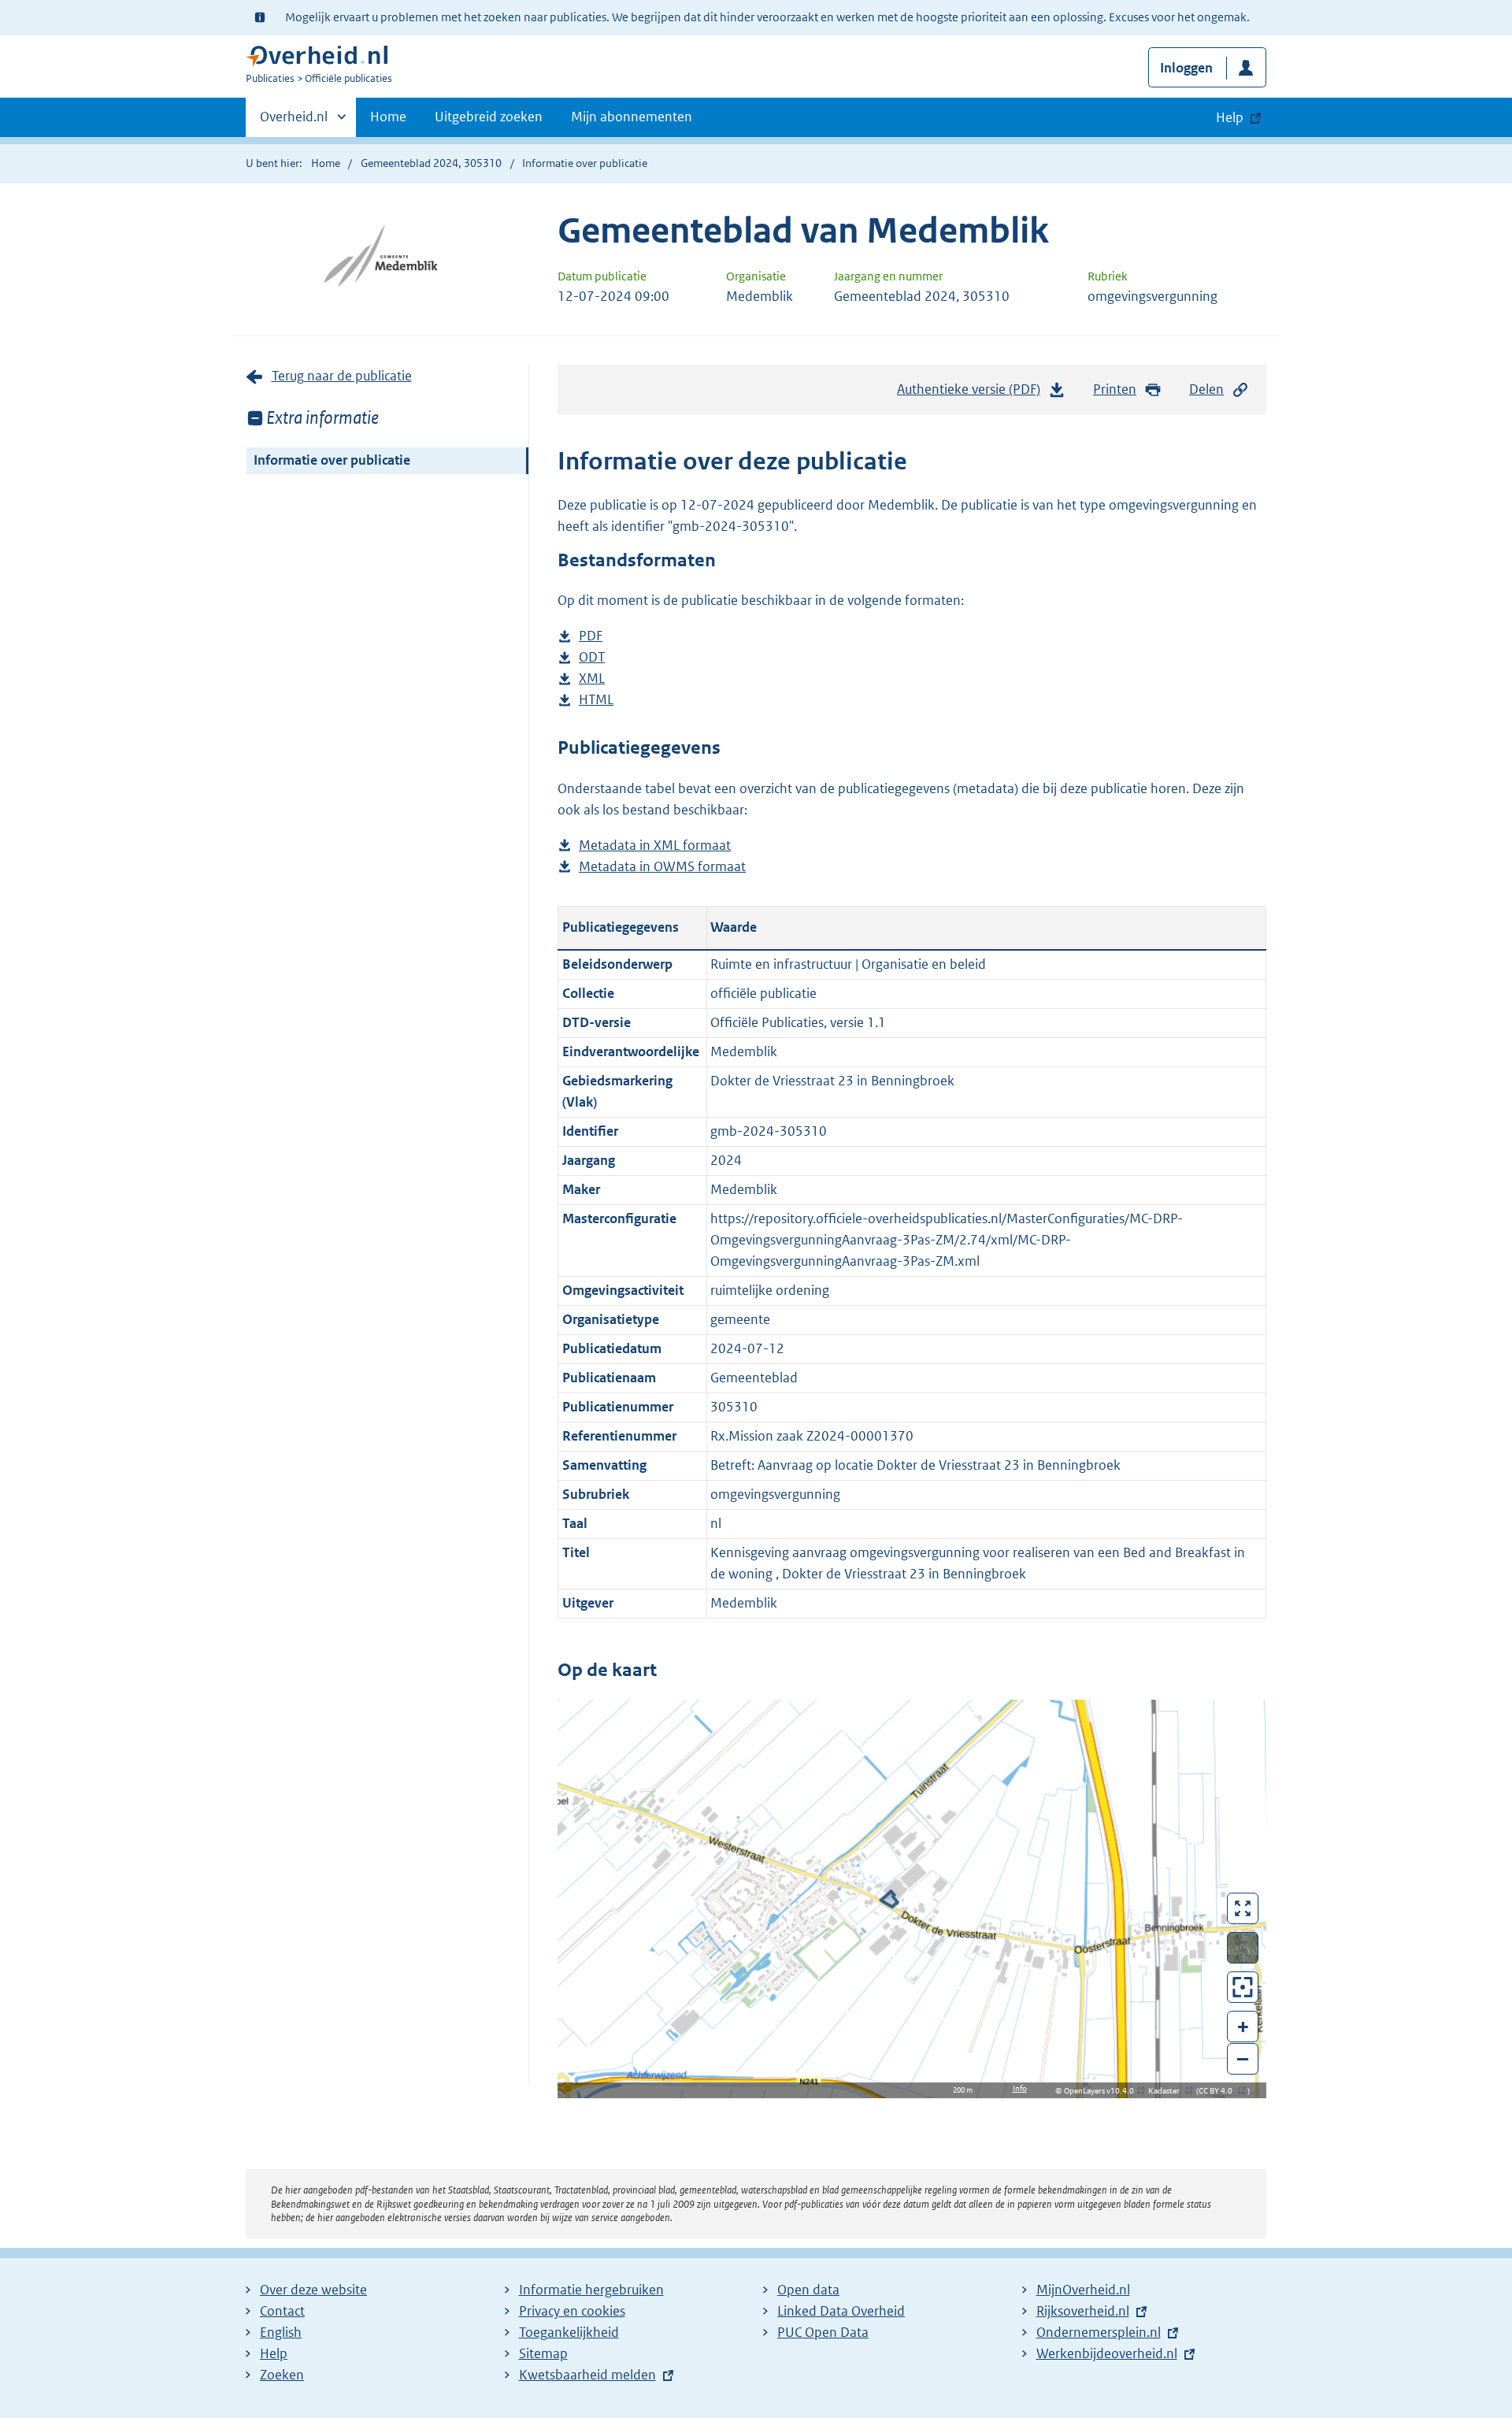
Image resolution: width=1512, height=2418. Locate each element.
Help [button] (1230, 117)
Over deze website (313, 2290)
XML (592, 679)
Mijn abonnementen (632, 117)
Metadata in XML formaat (655, 846)
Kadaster (1168, 2091)
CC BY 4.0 (1219, 2091)
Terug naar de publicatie (342, 376)
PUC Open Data (823, 2332)
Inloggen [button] (1186, 68)
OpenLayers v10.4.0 (1102, 2091)
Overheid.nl (294, 122)
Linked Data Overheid (841, 2311)
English (281, 2332)
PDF (591, 637)
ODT (592, 658)
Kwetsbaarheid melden (587, 2375)
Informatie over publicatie (332, 460)
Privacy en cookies (572, 2311)
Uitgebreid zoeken (489, 117)
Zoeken (282, 2375)
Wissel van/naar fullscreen (1243, 1908)
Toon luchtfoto (1243, 1948)
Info (1020, 2088)
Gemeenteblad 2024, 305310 (431, 163)
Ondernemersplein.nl (1099, 2332)
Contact (282, 2311)
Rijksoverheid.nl (1083, 2311)
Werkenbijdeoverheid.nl (1107, 2353)
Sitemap (543, 2353)
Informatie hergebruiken (591, 2290)
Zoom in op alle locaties (1243, 1988)
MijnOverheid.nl (1083, 2290)
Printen (1115, 389)
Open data (808, 2290)
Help (274, 2353)
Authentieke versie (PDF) (973, 394)
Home (388, 117)
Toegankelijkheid (569, 2332)
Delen (1206, 389)
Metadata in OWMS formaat (662, 868)
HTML (596, 701)
